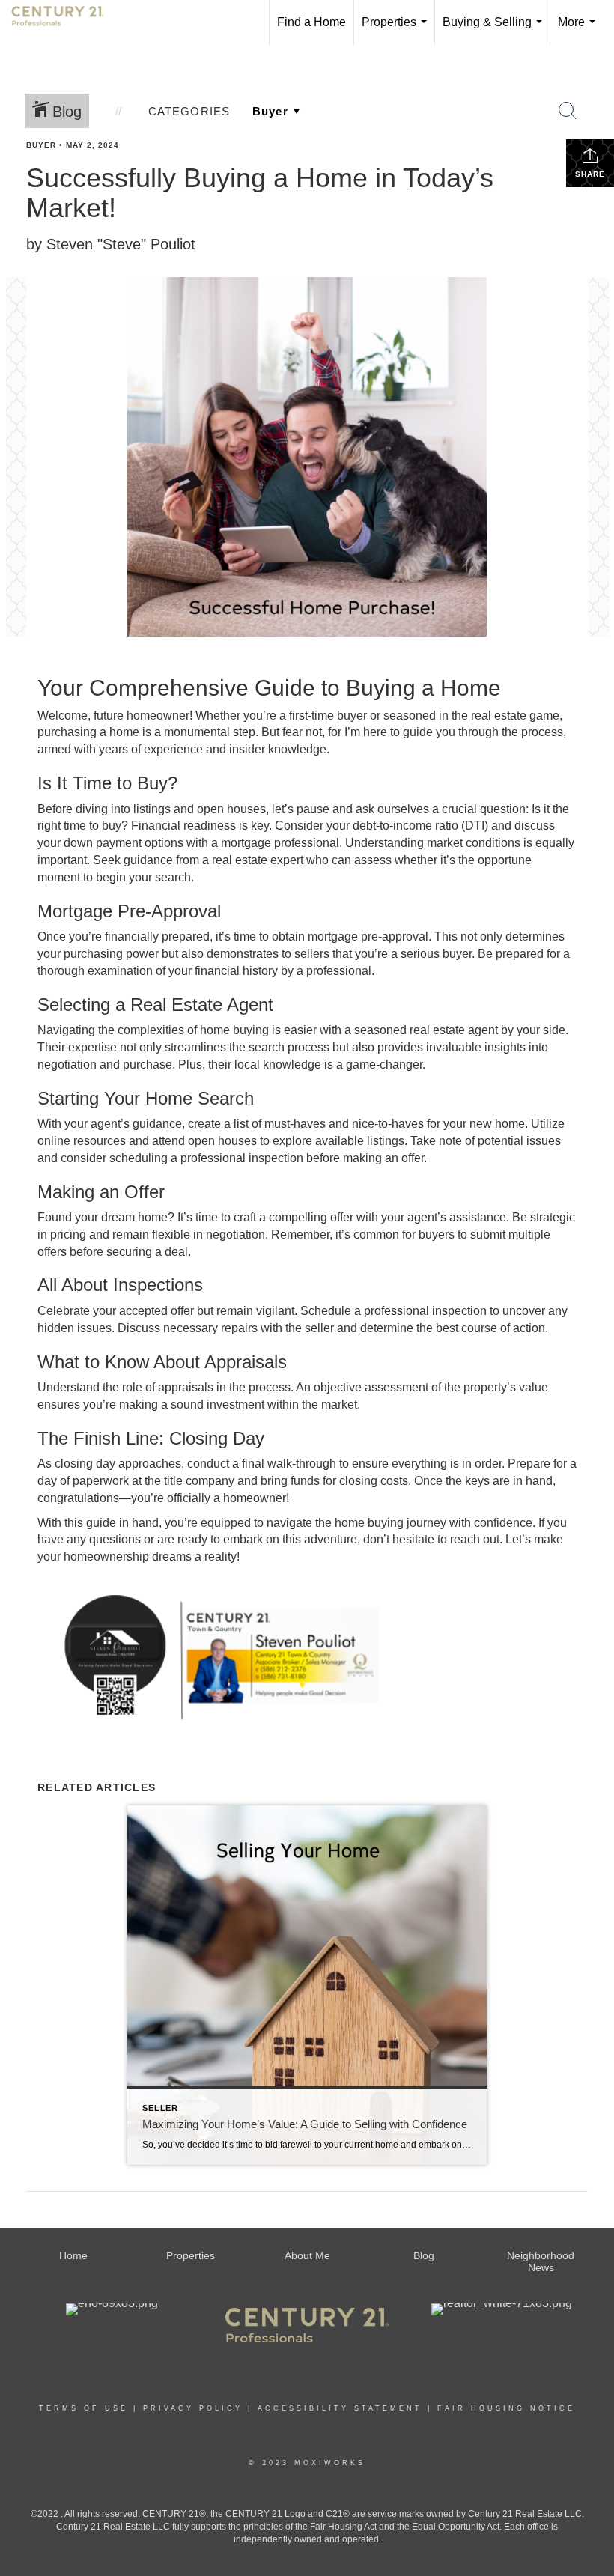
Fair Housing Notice (506, 2408)
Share (590, 174)
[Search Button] (568, 111)
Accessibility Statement (340, 2408)
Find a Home (311, 22)
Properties (397, 30)
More (580, 30)
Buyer (41, 145)
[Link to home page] (65, 22)
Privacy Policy (193, 2408)
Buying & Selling (495, 30)
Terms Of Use (83, 2408)
